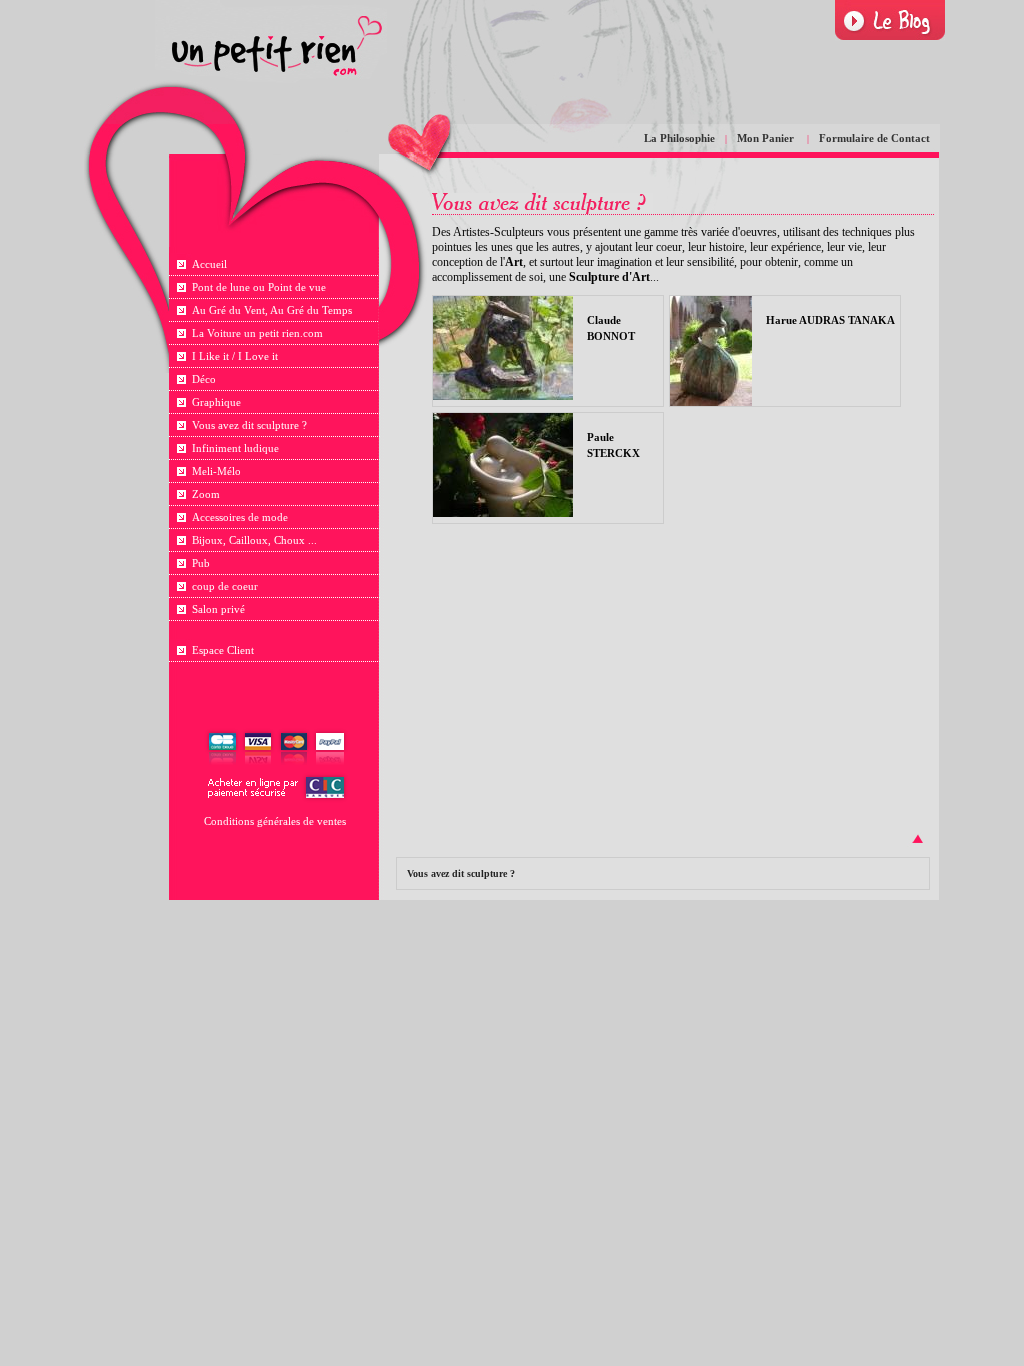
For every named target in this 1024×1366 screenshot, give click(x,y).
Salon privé (218, 609)
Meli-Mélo (216, 471)
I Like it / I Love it (235, 356)
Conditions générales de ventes (275, 821)
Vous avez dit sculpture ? (249, 425)
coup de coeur (225, 586)
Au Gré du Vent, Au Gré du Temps (272, 310)
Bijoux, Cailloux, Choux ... (254, 540)
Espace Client (223, 650)
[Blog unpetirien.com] (890, 20)
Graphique (216, 402)
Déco (204, 379)
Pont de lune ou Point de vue (259, 287)
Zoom (206, 494)
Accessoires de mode (240, 517)
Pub (201, 563)
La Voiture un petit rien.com (257, 333)
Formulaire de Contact (874, 138)
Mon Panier (767, 138)
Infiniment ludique (235, 448)
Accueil (209, 264)
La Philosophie (679, 138)
